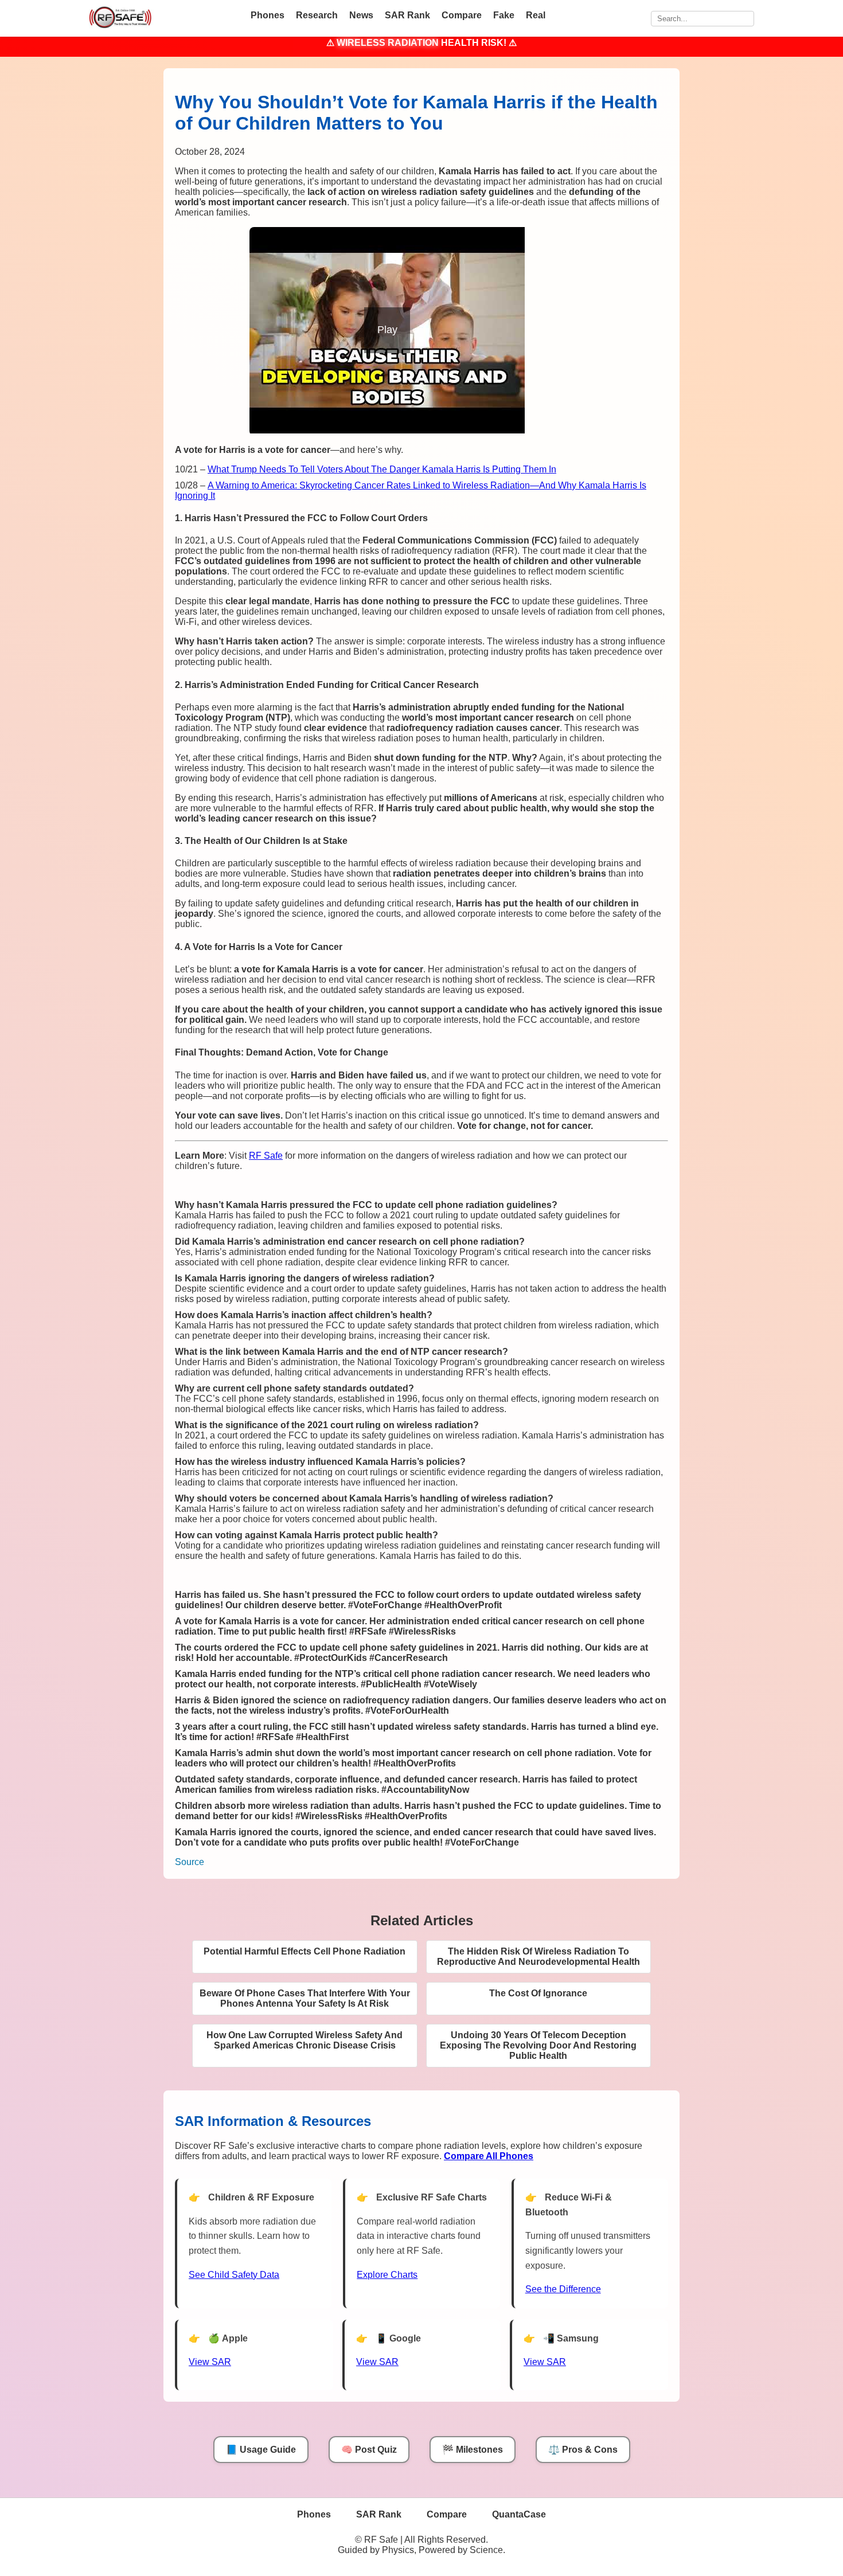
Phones (268, 15)
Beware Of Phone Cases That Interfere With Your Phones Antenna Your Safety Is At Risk (305, 1998)
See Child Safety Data (234, 2275)
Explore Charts (387, 2275)
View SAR (210, 2362)
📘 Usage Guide (261, 2450)
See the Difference (563, 2289)
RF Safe (266, 1156)
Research (317, 15)
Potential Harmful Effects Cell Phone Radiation (305, 1951)
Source (190, 1862)
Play (387, 330)
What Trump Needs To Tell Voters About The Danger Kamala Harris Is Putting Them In (382, 469)
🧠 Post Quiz (369, 2450)
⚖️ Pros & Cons (583, 2450)
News (361, 15)
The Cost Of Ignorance (538, 1993)
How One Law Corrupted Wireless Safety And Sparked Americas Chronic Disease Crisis (305, 2040)
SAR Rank (407, 15)
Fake (504, 15)
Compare (462, 15)
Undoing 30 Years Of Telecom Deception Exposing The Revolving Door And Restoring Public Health (538, 2045)
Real (536, 15)
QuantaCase (519, 2514)
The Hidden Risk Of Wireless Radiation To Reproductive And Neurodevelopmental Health (538, 1957)
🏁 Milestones (473, 2450)
